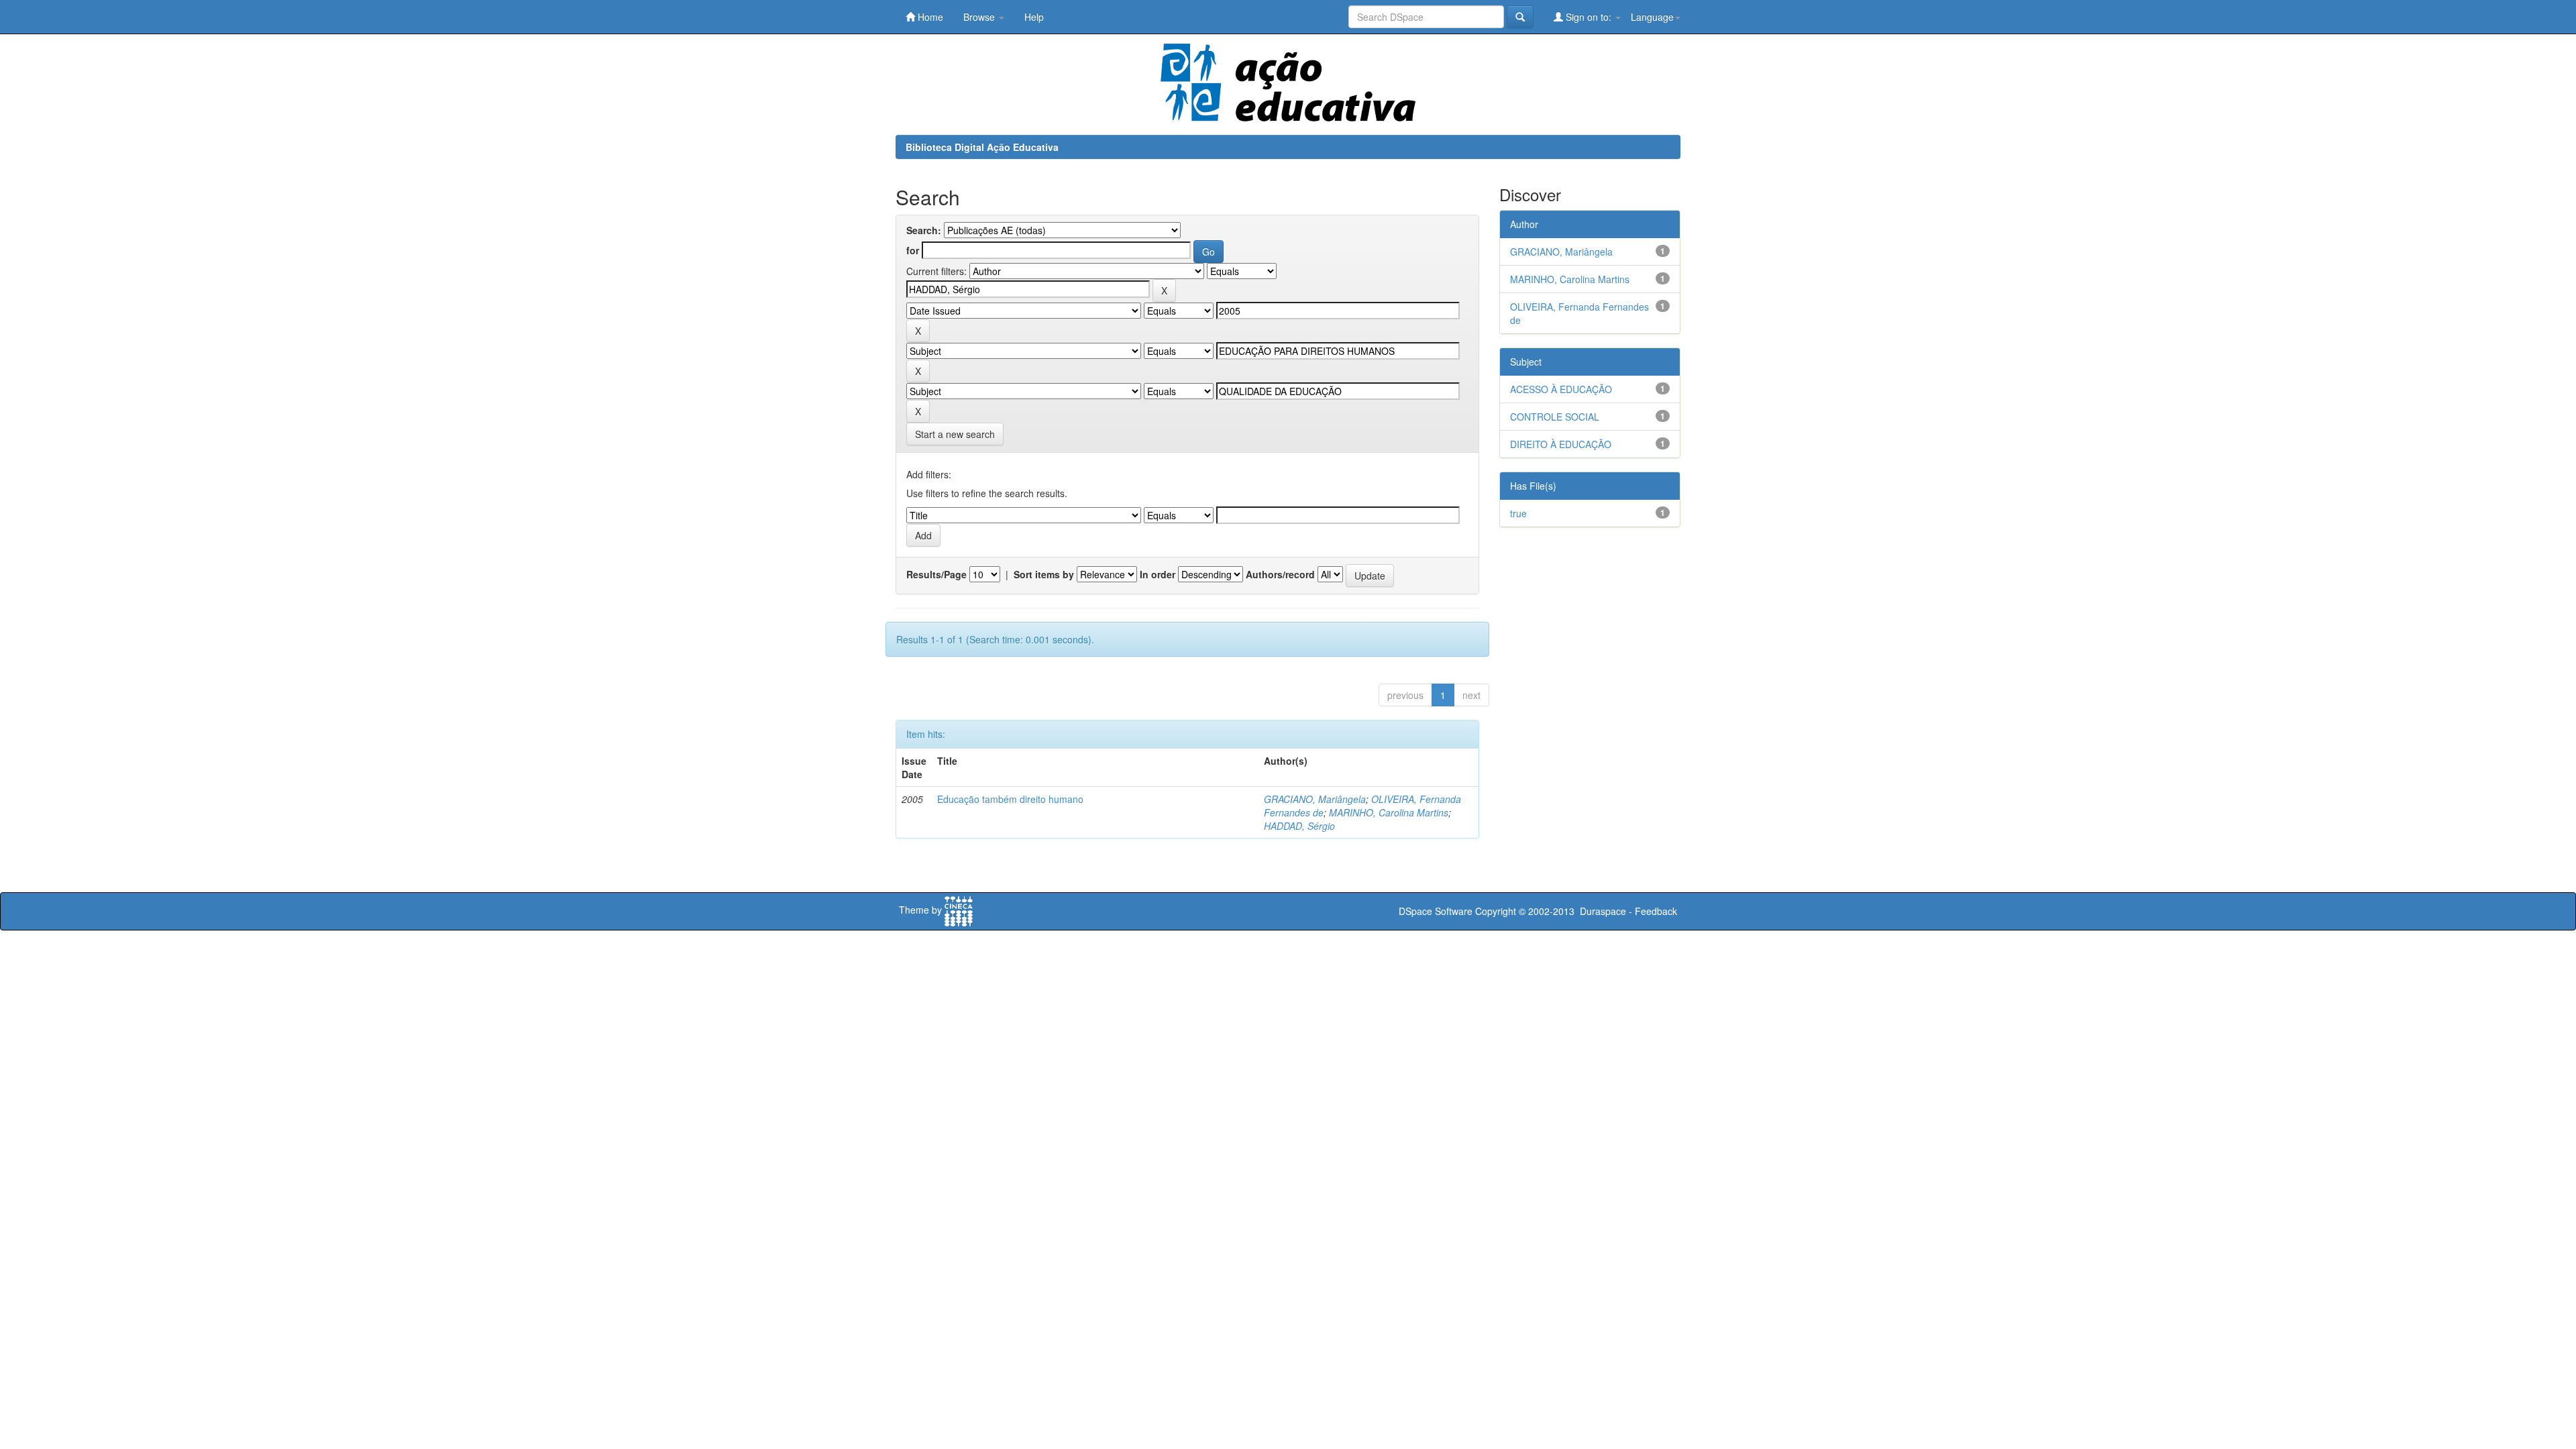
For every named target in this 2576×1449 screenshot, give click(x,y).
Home (929, 17)
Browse (980, 17)
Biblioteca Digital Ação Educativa (982, 147)
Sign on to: (1589, 17)
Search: (924, 230)
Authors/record (1280, 574)
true (1518, 513)
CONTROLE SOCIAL (1555, 417)
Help (1034, 17)
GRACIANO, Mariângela (1315, 799)
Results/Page (936, 574)
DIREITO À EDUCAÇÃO (1561, 444)
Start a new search (955, 434)
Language (1652, 17)
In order (1158, 574)
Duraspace (1603, 911)
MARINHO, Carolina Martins (1389, 812)
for (913, 250)
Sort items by (1044, 574)
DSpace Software (1436, 911)
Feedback (1656, 911)
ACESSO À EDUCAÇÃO (1561, 389)
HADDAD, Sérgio (1299, 826)
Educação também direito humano (1010, 799)
